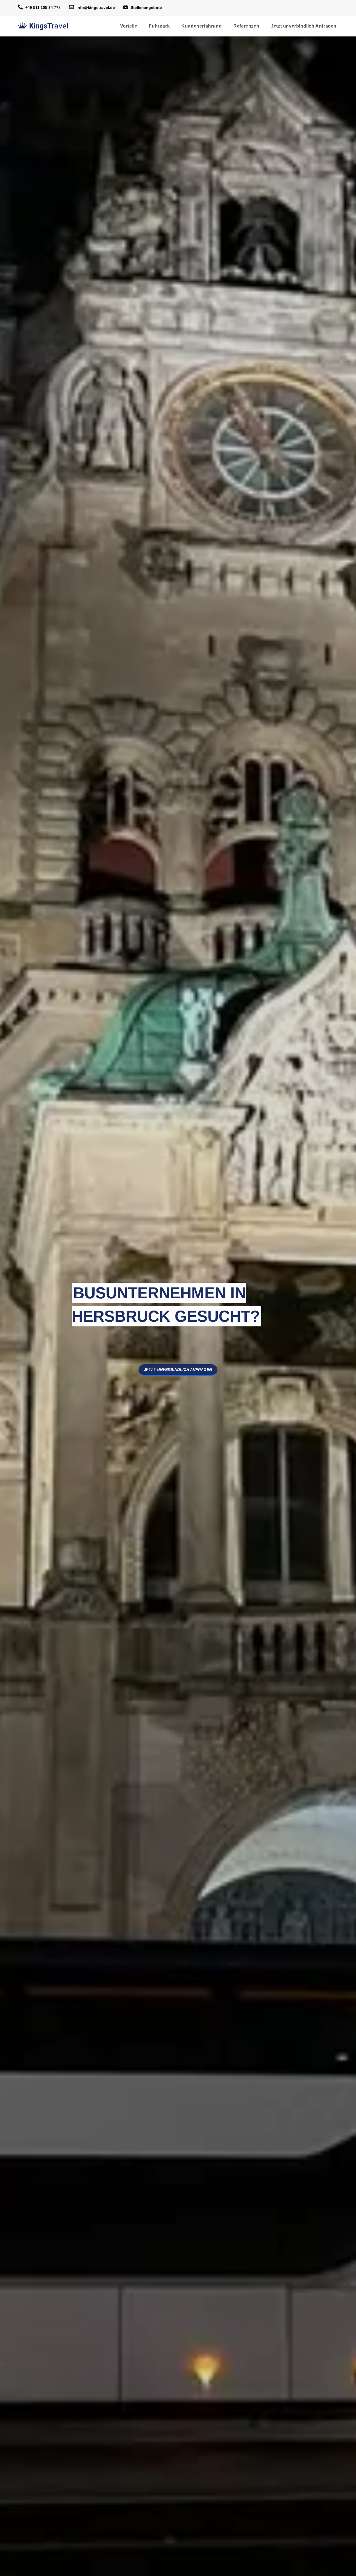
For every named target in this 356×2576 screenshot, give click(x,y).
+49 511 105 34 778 (43, 8)
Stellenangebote (146, 8)
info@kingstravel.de (96, 8)
